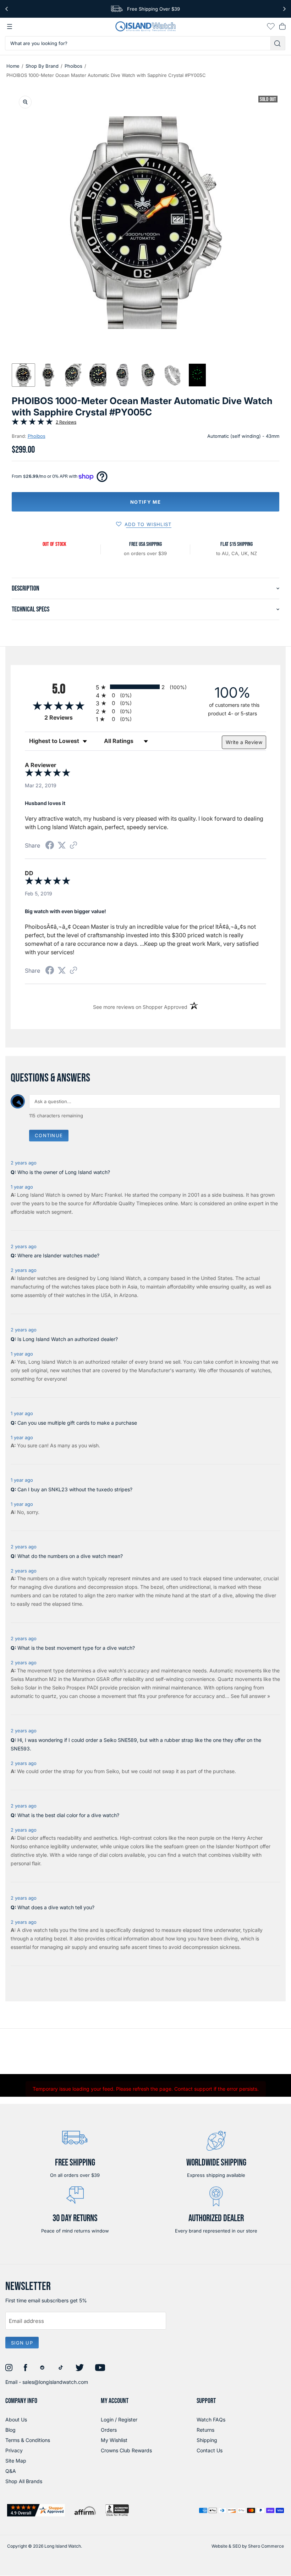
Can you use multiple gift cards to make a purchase (77, 1423)
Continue (49, 1135)
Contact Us (210, 2450)
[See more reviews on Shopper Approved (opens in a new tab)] (73, 846)
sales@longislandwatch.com (55, 2382)
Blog (10, 2430)
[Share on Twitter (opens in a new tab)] (62, 845)
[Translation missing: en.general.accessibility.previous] (7, 9)
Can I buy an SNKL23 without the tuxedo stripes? (75, 1489)
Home (13, 66)
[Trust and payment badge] (36, 2510)
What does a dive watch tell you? (56, 1907)
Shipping (207, 2440)
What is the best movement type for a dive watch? (76, 1648)
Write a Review (244, 742)
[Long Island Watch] (145, 26)
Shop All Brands (24, 2481)
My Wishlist (114, 2440)
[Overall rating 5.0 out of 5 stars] (32, 423)
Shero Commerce (266, 2546)
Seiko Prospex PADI (75, 1687)
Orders (109, 2430)
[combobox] (138, 43)
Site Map (16, 2461)
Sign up (22, 2343)
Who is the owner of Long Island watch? (64, 1172)
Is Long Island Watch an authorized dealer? (68, 1339)
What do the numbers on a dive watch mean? (70, 1556)
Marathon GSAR (91, 1679)
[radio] (145, 687)
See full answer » (250, 1696)
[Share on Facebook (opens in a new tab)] (50, 846)
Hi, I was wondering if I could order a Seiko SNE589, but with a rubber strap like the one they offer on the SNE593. (136, 1744)
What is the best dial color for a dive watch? (68, 1815)
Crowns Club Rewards (126, 2450)
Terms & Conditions (28, 2440)
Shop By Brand (42, 66)
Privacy (14, 2450)
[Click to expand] (25, 102)
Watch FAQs (211, 2419)
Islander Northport (237, 1846)
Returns (205, 2430)
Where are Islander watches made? (58, 1255)
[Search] (278, 43)
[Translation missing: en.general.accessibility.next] (284, 9)
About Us (16, 2419)
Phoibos (73, 66)
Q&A (11, 2471)
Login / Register (119, 2419)
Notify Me (145, 502)
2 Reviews (66, 422)
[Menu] (10, 27)
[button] (23, 375)
